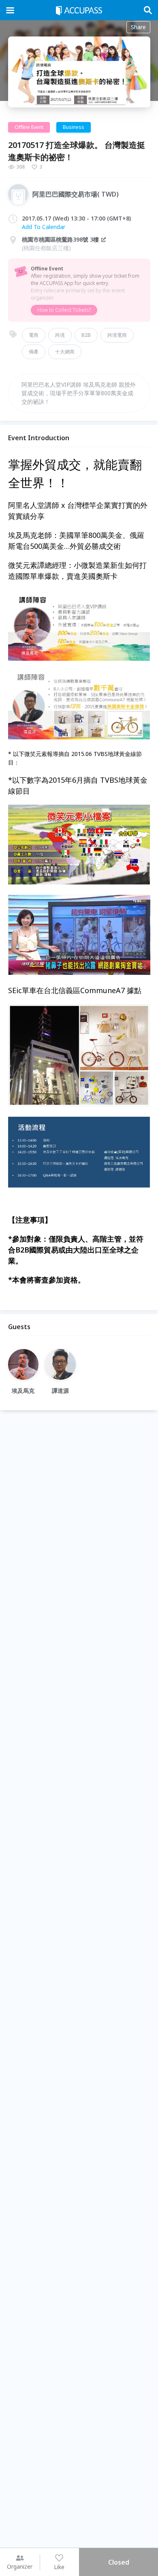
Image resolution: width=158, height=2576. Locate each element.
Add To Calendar (44, 227)
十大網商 (65, 352)
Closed (119, 2562)
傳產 (34, 352)
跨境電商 (117, 335)
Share (138, 27)
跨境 (60, 335)
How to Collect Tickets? (64, 310)
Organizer (20, 2566)
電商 (34, 335)
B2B (86, 335)
